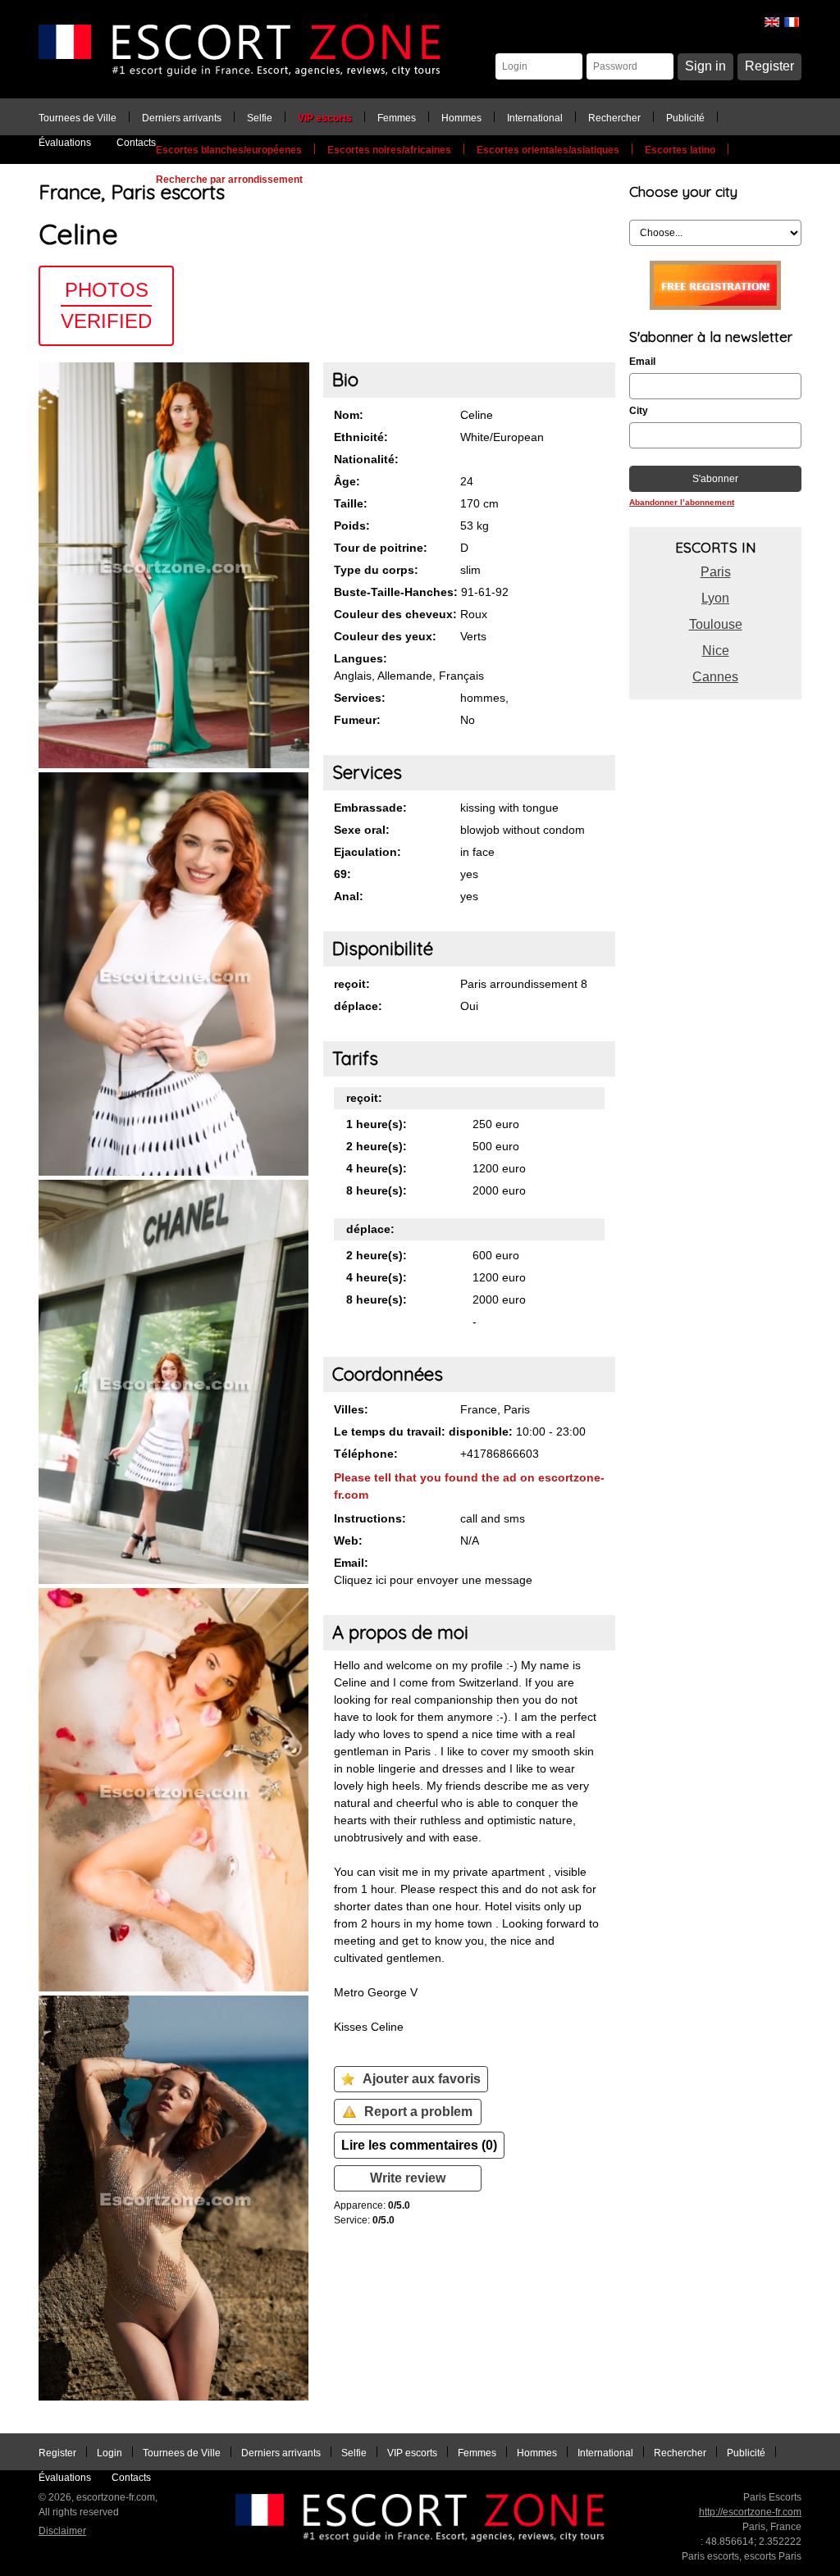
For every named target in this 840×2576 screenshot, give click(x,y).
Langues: (361, 658)
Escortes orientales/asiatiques (548, 150)
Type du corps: (376, 570)
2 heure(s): (377, 1146)
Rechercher (614, 118)
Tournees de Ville (78, 118)
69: (342, 874)
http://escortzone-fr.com (750, 2512)
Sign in (705, 66)
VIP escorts (325, 118)
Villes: (351, 1409)
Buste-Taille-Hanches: (396, 592)
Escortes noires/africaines (389, 150)
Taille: (351, 503)
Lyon (715, 598)
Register (769, 66)
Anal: (349, 896)
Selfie (260, 118)
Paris (716, 572)
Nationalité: (366, 459)
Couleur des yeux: (385, 636)
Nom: (349, 415)
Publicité (685, 118)
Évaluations (65, 143)
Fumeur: (357, 720)
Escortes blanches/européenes (229, 150)
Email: (351, 1563)
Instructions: (370, 1518)
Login (110, 2453)
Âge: (347, 481)
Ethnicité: (361, 437)
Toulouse (716, 624)
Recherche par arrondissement (229, 180)
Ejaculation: (367, 852)
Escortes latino (680, 150)
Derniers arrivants (182, 118)
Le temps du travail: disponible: (423, 1431)
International (535, 118)
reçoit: (352, 984)
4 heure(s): (377, 1168)
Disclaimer (62, 2531)
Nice (716, 651)
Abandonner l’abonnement (682, 502)
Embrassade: (370, 808)
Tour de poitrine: (381, 548)
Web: (348, 1541)
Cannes (715, 677)
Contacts (136, 143)
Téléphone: (366, 1454)
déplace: (358, 1006)
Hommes (461, 118)
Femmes (397, 118)
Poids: (352, 526)
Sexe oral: (362, 830)
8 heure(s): (377, 1190)
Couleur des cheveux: (395, 614)
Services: (360, 698)
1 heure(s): (377, 1124)
